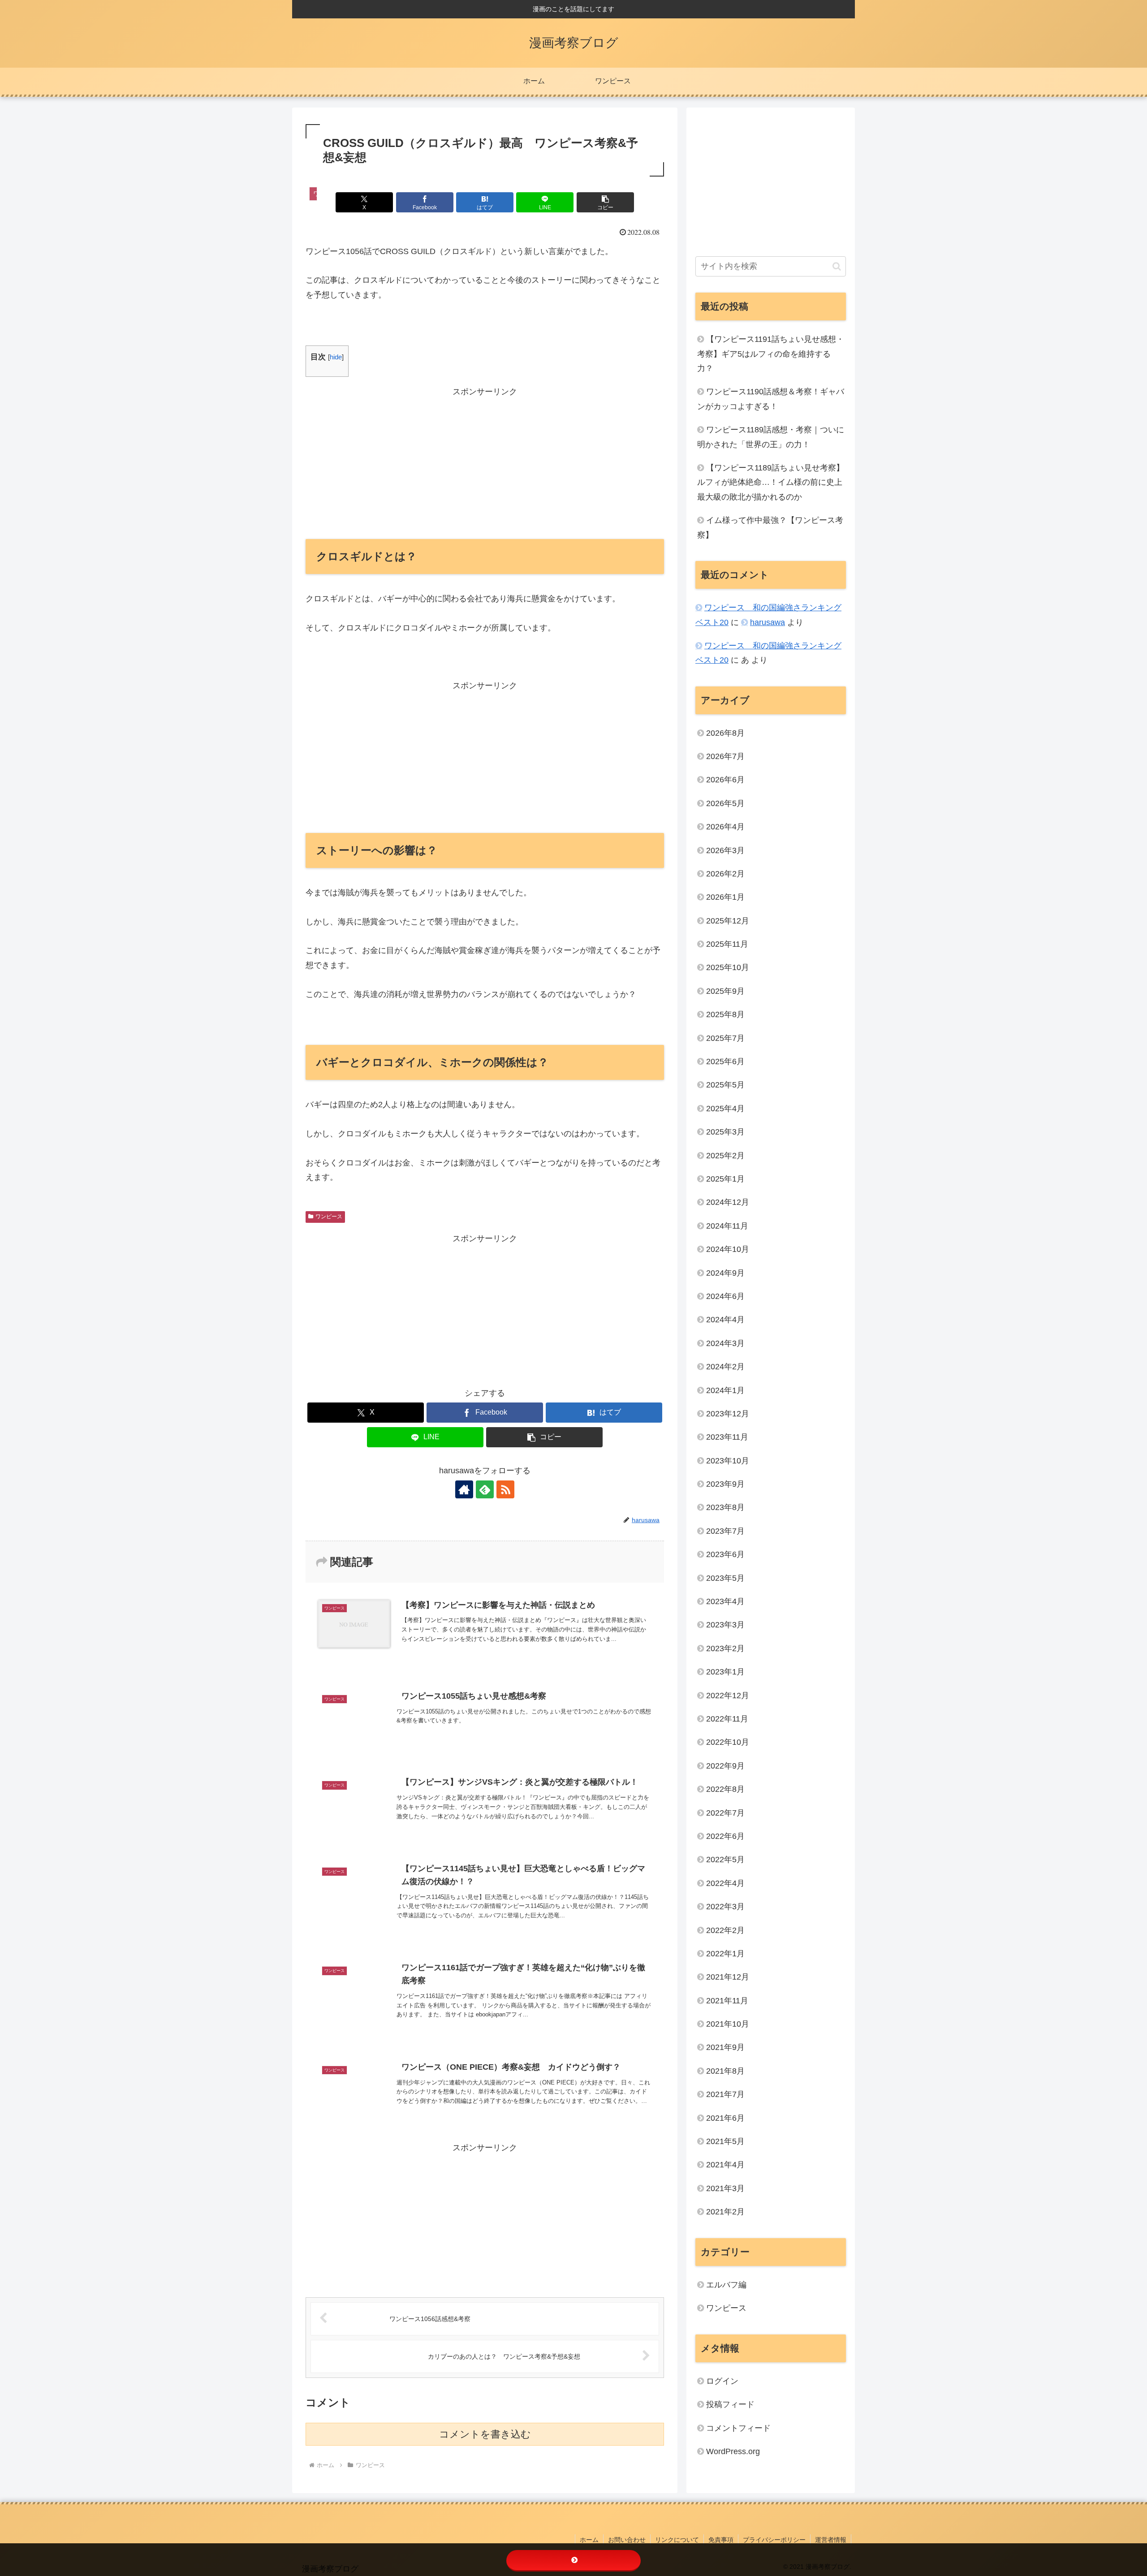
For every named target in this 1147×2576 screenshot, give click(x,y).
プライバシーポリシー (774, 2540)
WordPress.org (733, 2452)
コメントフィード (738, 2428)
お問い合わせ (627, 2540)
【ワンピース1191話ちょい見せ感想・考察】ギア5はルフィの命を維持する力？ (771, 354)
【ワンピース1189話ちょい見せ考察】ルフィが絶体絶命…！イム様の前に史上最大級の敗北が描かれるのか (771, 482)
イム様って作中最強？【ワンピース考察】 (770, 527)
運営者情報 (831, 2540)
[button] (605, 202)
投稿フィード (730, 2405)
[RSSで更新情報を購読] (505, 1489)
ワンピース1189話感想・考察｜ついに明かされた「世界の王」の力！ (771, 437)
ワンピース (329, 1217)
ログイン (722, 2382)
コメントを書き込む (485, 2434)
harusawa (768, 622)
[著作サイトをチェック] (464, 1489)
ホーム (589, 2540)
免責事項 (721, 2540)
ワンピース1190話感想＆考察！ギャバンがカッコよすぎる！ (771, 399)
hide (336, 357)
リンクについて (677, 2540)
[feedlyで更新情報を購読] (485, 1489)
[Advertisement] (485, 462)
